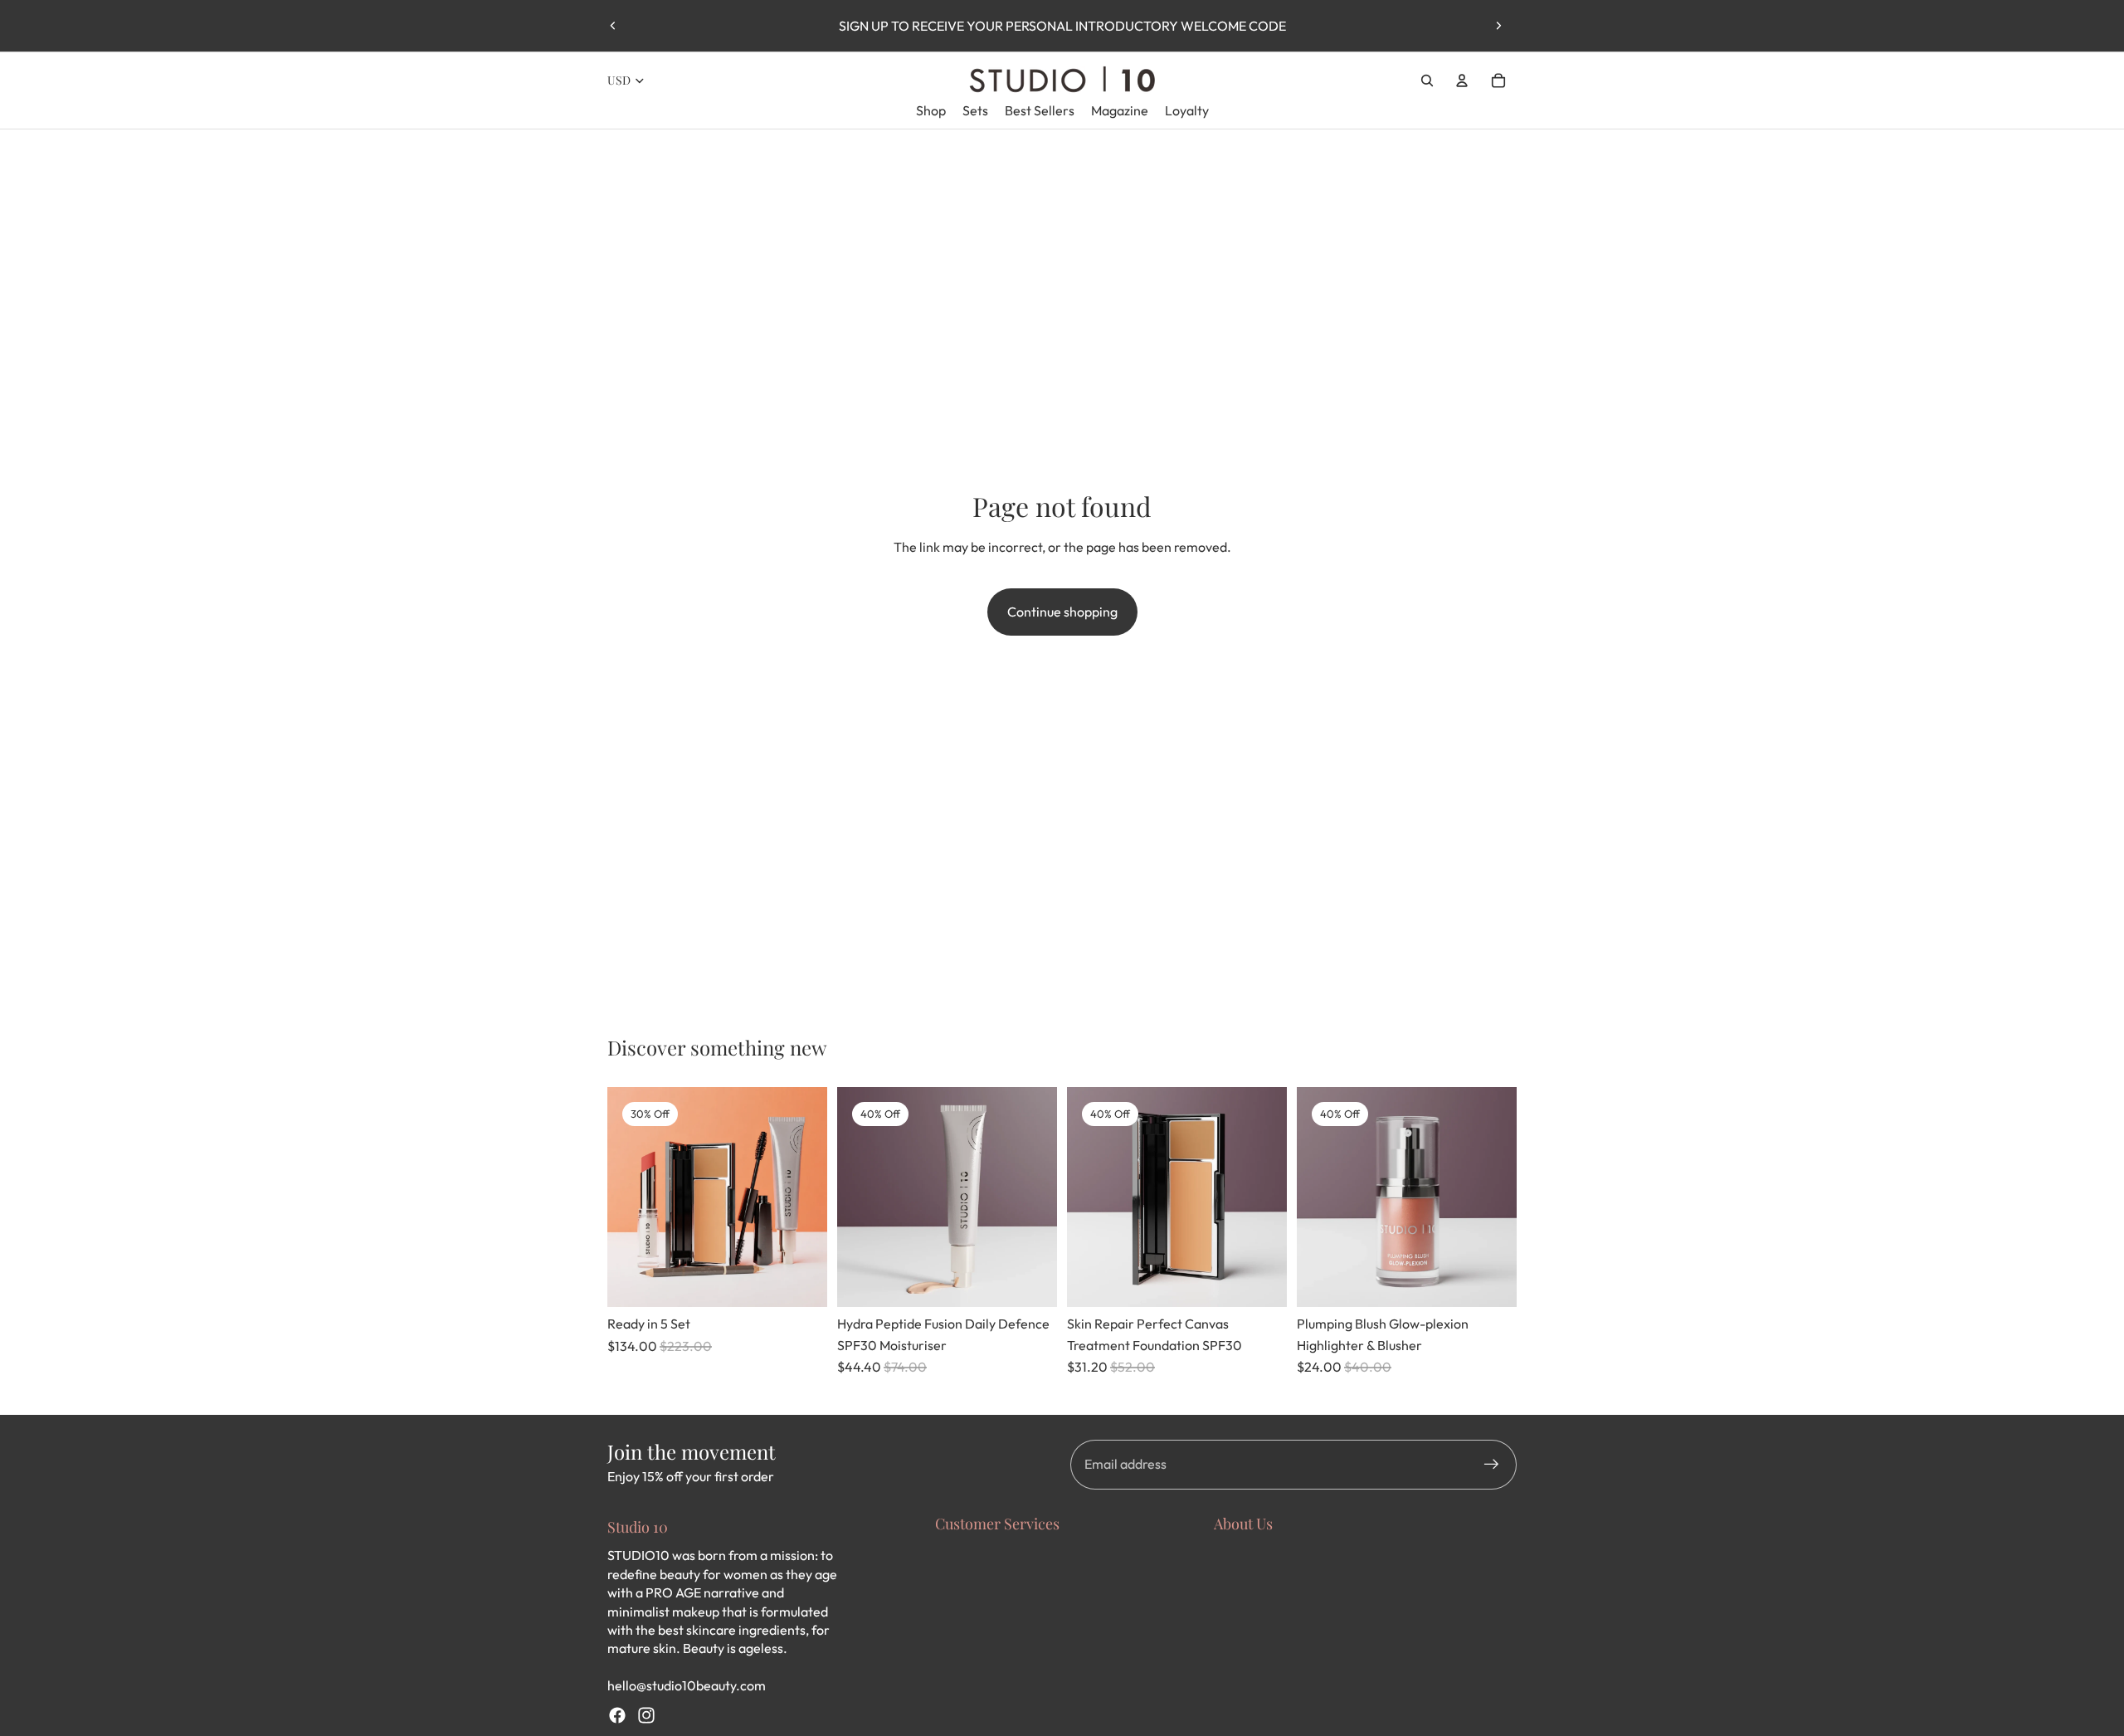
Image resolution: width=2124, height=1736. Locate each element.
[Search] (1427, 80)
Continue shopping (1062, 612)
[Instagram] (646, 1715)
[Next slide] (1498, 26)
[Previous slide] (613, 26)
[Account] (1462, 80)
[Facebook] (617, 1715)
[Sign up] (1492, 1465)
